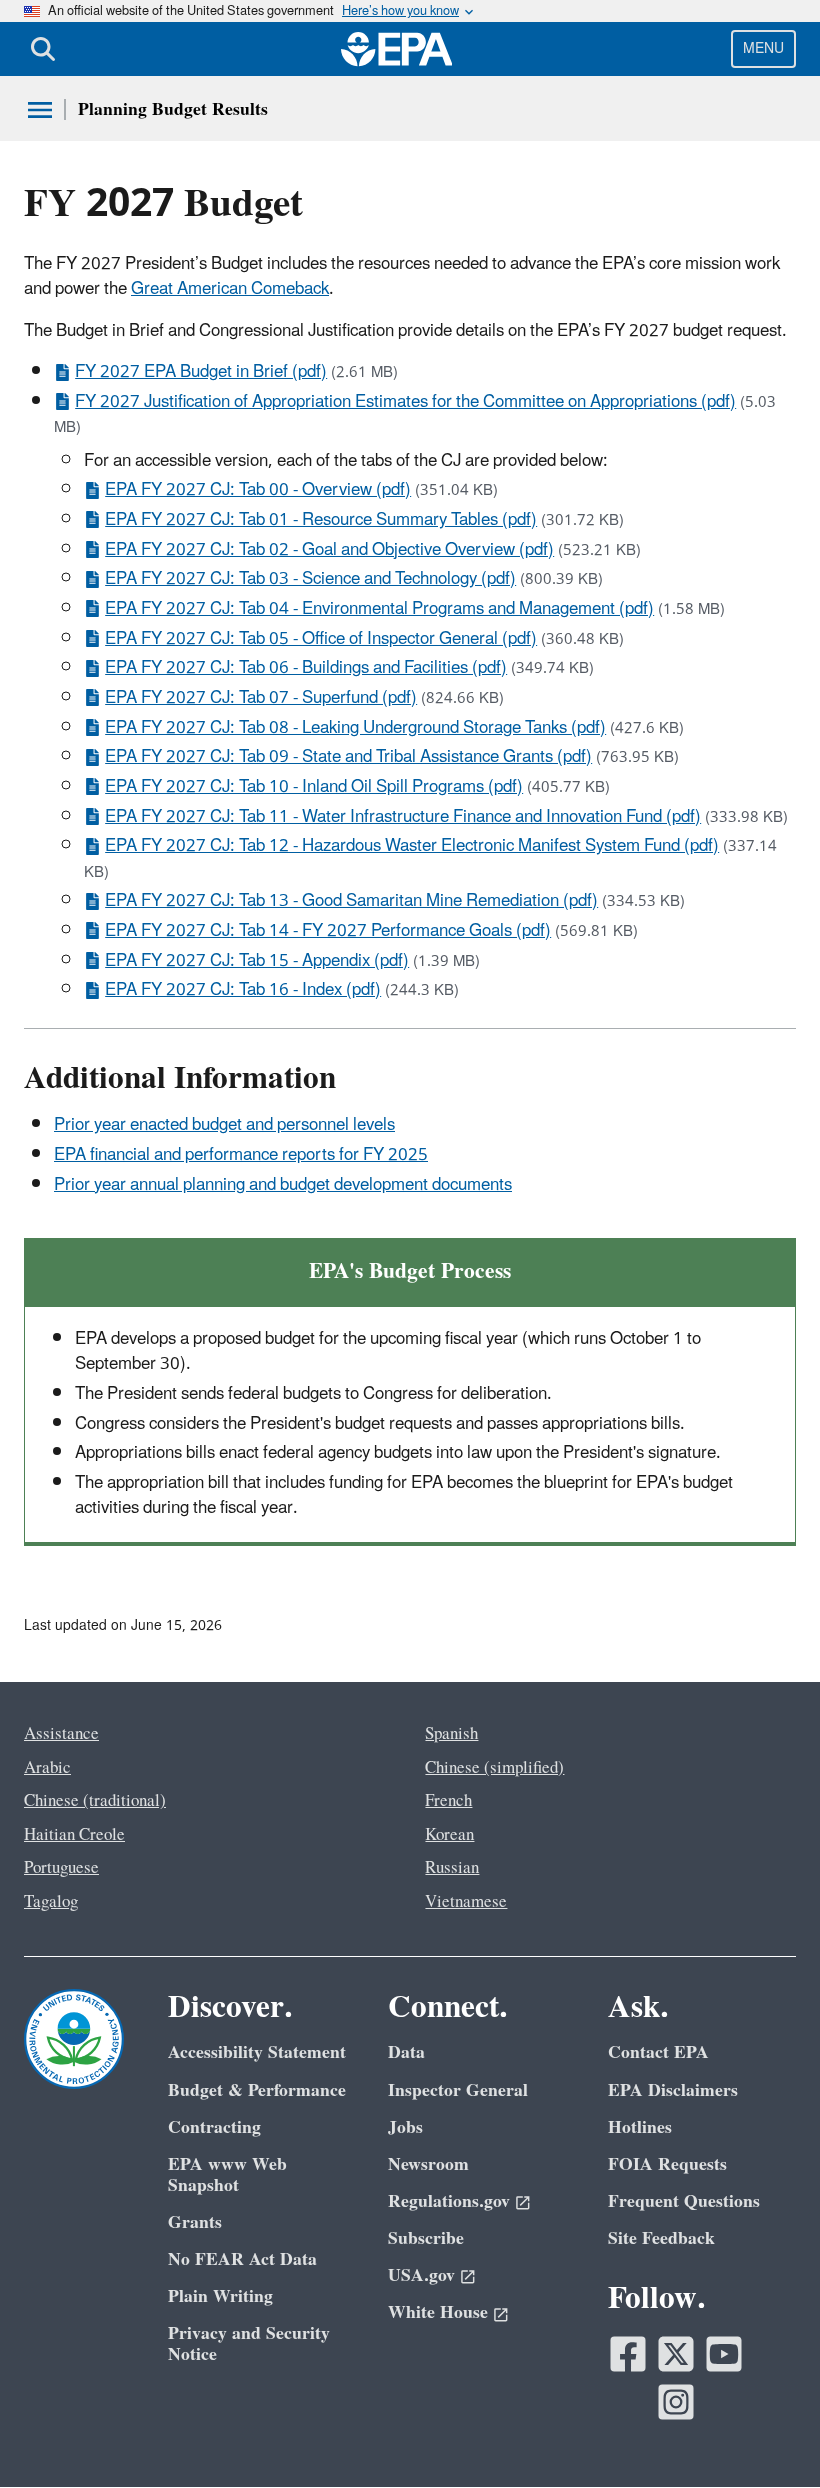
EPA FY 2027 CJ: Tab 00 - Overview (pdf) (258, 490)
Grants (195, 2222)
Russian (452, 1868)
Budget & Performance (257, 2090)
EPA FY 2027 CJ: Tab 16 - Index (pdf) (243, 990)
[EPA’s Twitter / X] (676, 2354)
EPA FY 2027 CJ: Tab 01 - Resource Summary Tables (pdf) (321, 520)
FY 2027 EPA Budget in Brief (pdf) (201, 372)
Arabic (47, 1768)
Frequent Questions (684, 2201)
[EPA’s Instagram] (676, 2402)
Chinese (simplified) (494, 1768)
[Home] (397, 49)
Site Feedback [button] (661, 2238)
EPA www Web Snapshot (227, 2175)
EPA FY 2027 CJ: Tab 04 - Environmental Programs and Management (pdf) (379, 609)
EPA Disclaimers (673, 2090)
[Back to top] (765, 2433)
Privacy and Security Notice (249, 2344)
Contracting (214, 2127)
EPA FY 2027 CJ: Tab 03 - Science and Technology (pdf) (310, 579)
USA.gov (421, 2275)
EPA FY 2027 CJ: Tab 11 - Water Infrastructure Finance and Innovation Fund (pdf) (403, 817)
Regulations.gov (449, 2201)
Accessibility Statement (257, 2052)
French (448, 1801)
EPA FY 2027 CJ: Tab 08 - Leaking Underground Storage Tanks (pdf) (355, 728)
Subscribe (426, 2238)
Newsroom (428, 2164)
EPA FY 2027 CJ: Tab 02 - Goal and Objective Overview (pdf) (329, 550)
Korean (449, 1835)
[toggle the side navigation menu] (40, 110)
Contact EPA (658, 2052)
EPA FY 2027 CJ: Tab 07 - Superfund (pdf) (261, 698)
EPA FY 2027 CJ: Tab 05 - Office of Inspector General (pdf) (321, 639)
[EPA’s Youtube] (724, 2354)
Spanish (451, 1734)
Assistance (61, 1734)
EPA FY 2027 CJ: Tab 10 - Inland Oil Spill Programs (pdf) (314, 787)
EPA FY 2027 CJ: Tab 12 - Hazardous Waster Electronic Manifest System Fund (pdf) (412, 846)
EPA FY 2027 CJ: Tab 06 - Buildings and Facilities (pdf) (306, 668)
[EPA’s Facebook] (628, 2354)
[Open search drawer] (43, 49)
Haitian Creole (74, 1835)
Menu (763, 48)
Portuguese (61, 1868)
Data (406, 2052)
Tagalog (51, 1902)
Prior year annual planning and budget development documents (283, 1185)
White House (438, 2312)
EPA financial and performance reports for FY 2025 (241, 1155)
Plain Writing (220, 2296)
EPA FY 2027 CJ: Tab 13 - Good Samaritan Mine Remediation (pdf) (351, 901)
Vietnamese (466, 1902)
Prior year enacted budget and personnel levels (224, 1125)
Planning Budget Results (173, 109)
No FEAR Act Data (242, 2259)
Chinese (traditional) (95, 1801)
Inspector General (458, 2090)
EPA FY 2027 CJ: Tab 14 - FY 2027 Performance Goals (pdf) (328, 931)
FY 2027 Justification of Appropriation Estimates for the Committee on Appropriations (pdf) (405, 402)
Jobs (405, 2127)
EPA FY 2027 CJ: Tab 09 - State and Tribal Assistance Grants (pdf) (348, 757)
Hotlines (640, 2127)
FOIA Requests (667, 2164)
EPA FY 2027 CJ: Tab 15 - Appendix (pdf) (257, 961)
